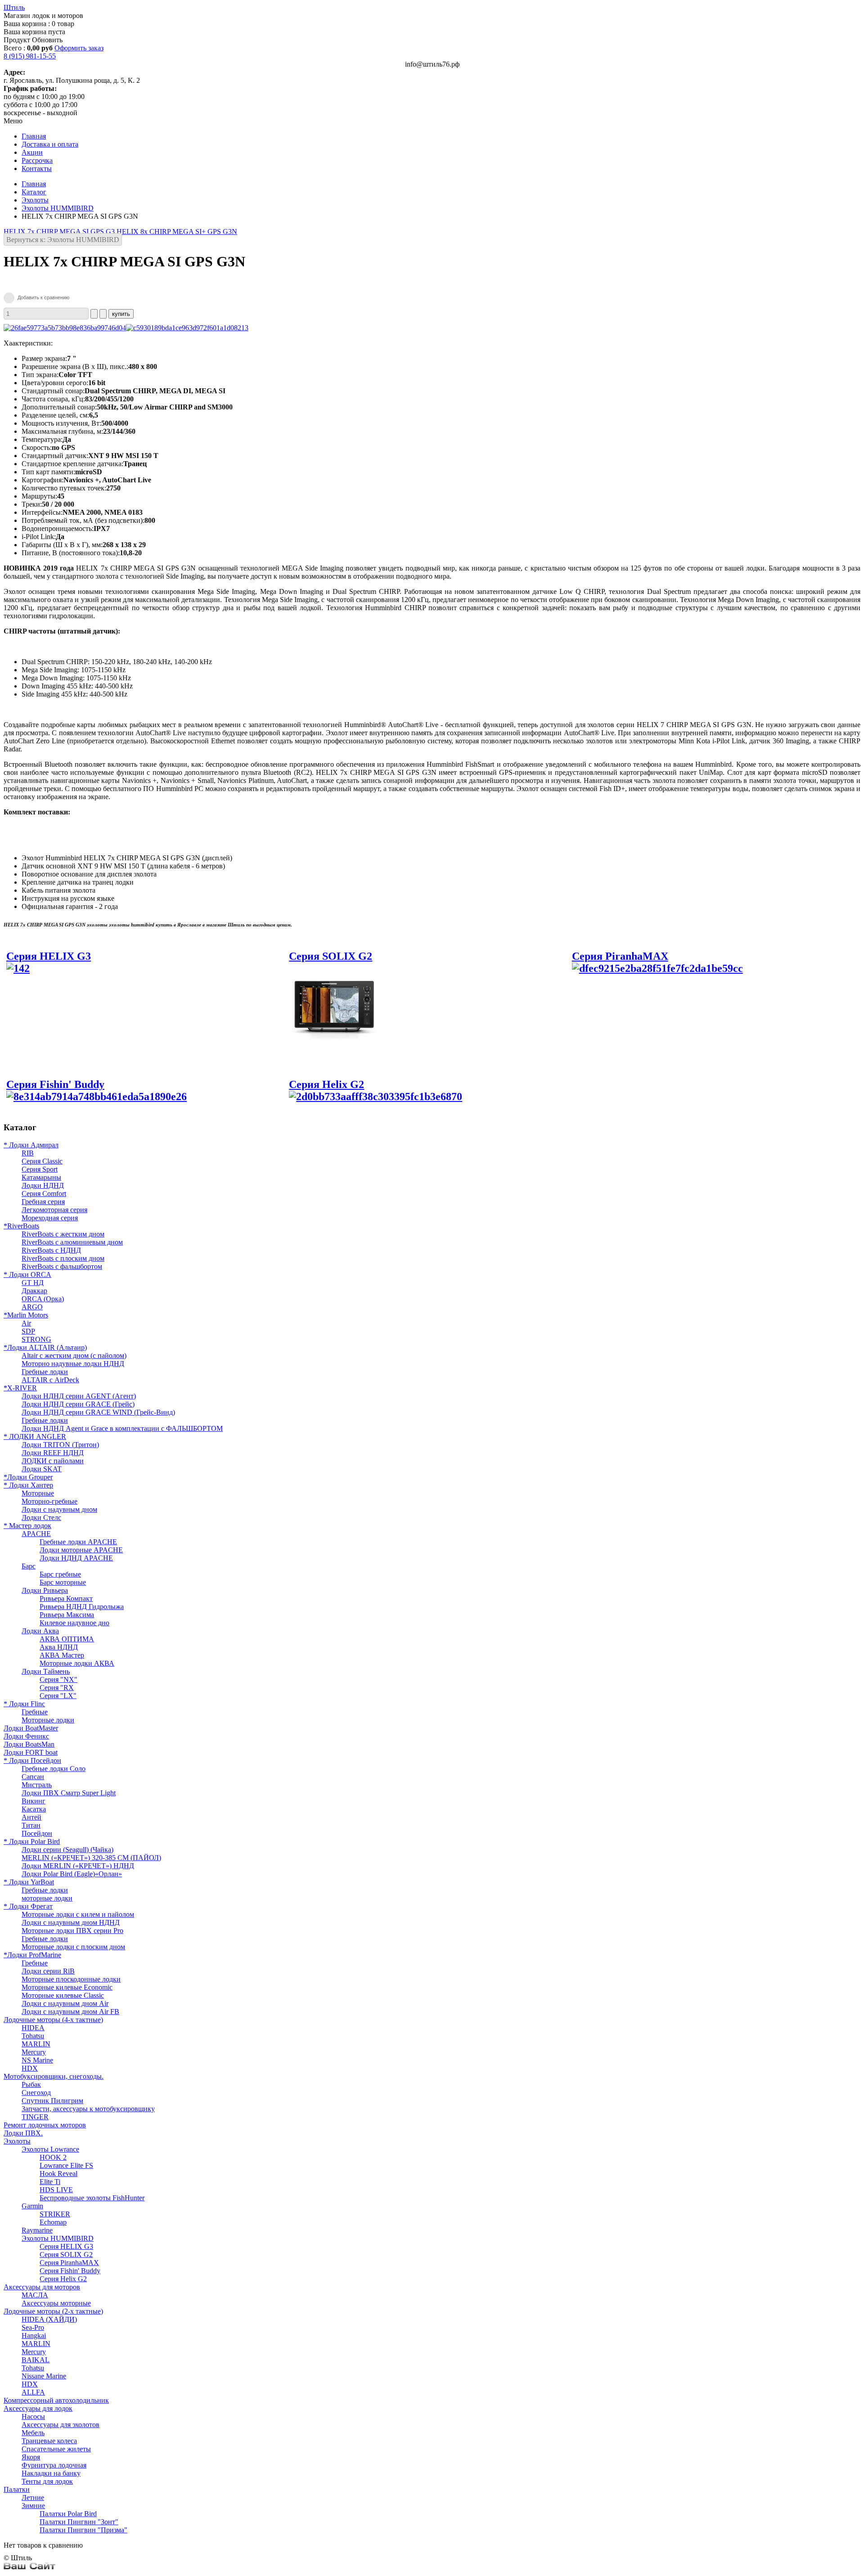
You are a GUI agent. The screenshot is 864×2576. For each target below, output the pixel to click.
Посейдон (37, 1833)
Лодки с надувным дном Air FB (70, 2012)
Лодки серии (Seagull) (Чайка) (67, 1850)
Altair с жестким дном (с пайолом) (74, 1355)
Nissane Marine (44, 2376)
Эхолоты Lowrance (50, 2149)
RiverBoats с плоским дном (63, 1258)
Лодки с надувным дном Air (65, 2003)
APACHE (36, 1534)
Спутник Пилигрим (52, 2101)
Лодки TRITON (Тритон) (60, 1445)
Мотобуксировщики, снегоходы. (54, 2076)
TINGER (35, 2117)
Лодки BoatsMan (29, 1744)
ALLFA (33, 2392)
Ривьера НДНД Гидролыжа (82, 1607)
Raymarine (37, 2230)
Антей (31, 1817)
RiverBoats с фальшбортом (62, 1266)
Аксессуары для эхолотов (61, 2425)
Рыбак (31, 2084)
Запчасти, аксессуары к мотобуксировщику (88, 2109)
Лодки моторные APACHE (81, 1550)
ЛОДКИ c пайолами (53, 1461)
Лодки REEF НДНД (53, 1453)
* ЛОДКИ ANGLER (35, 1436)
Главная (34, 184)
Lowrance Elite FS (66, 2165)
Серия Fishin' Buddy (55, 1084)
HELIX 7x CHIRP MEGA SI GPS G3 (60, 232)
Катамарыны (41, 1177)
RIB (28, 1153)
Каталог (34, 192)
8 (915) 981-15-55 (30, 56)
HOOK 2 (53, 2157)
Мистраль (37, 1785)
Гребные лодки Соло (54, 1769)
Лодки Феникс (26, 1736)
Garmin (32, 2206)
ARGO (32, 1307)
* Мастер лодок (27, 1526)
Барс (29, 1566)
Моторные (38, 1493)
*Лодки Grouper (28, 1477)
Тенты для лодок (47, 2481)
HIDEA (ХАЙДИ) (49, 2319)
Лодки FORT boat (31, 1752)
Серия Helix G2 (326, 1084)
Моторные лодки (48, 1720)
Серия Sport (40, 1169)
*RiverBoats (21, 1226)
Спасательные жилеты (56, 2449)
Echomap (53, 2222)
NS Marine (37, 2060)
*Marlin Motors (26, 1315)
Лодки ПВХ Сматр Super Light (69, 1793)
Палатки (17, 2489)
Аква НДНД (59, 1647)
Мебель (33, 2433)
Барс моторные (63, 1582)
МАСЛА (35, 2295)
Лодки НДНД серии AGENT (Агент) (79, 1396)
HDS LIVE (56, 2190)
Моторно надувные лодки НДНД (73, 1364)
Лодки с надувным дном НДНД (71, 1922)
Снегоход (36, 2093)
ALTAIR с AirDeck (50, 1380)
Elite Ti (50, 2182)
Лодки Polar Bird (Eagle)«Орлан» (72, 1874)
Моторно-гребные (49, 1501)
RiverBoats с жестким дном (63, 1234)
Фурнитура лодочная (54, 2465)
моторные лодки (47, 1898)
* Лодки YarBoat (29, 1882)
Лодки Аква (40, 1631)
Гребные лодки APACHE (78, 1542)
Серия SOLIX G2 (66, 2255)
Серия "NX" (58, 1679)
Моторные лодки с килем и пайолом (78, 1914)
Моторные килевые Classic (63, 1995)
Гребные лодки (45, 1372)
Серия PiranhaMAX (620, 956)
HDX (30, 2068)
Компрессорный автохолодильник (56, 2400)
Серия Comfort (44, 1194)
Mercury (34, 2052)
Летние (33, 2497)
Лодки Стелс (41, 1517)
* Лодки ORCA (27, 1275)
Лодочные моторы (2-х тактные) (53, 2311)
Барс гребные (60, 1574)
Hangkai (34, 2335)
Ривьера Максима (67, 1615)
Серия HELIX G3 (66, 2246)
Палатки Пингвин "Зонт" (79, 2522)
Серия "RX (57, 1688)
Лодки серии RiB (48, 1971)
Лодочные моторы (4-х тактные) (53, 2020)
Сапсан (33, 1777)
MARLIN (36, 2044)
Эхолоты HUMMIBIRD (58, 208)
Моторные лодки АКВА (77, 1663)
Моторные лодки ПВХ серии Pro (72, 1931)
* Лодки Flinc (24, 1704)
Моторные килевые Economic (67, 1987)
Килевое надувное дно (74, 1623)
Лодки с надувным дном (59, 1509)
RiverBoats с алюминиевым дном (72, 1242)
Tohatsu (33, 2036)
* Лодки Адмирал (31, 1145)
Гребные (35, 1712)
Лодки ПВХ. (23, 2133)
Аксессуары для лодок (38, 2408)
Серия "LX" (58, 1696)
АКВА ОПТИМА (67, 1639)
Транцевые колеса (49, 2441)
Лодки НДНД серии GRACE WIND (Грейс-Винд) (98, 1412)
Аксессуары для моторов (42, 2287)
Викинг (34, 1801)
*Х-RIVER (20, 1388)
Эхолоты (35, 200)
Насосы (33, 2416)
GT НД (33, 1283)
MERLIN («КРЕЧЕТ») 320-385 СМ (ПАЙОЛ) (91, 1858)
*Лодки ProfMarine (32, 1955)
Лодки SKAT (42, 1469)
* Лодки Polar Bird (32, 1841)
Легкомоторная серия (54, 1210)
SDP (28, 1331)
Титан (31, 1825)
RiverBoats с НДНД (51, 1250)
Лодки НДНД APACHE (76, 1558)
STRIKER (55, 2214)
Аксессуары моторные (56, 2303)
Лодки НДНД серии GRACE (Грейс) (78, 1404)
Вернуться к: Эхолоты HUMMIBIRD (63, 240)
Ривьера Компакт (66, 1598)
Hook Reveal (58, 2174)
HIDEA (33, 2028)
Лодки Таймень (46, 1671)
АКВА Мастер (62, 1655)
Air (26, 1323)
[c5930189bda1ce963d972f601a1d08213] (187, 328)
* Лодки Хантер (28, 1485)
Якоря (31, 2457)
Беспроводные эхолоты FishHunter (92, 2198)
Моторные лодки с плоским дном (73, 1947)
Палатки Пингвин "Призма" (83, 2530)
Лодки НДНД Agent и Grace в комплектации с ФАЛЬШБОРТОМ (122, 1428)
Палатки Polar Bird (68, 2514)
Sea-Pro (33, 2327)
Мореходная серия (50, 1218)
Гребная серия (43, 1202)
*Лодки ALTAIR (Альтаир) (45, 1347)
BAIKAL (36, 2360)
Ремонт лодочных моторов (45, 2125)
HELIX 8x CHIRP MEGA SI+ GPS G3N (177, 232)
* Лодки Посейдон (32, 1760)
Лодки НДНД (43, 1185)
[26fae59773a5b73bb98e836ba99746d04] (65, 328)
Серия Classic (42, 1161)
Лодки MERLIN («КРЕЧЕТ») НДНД (78, 1866)
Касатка (34, 1809)
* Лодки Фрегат (28, 1906)
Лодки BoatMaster (31, 1728)
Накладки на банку (51, 2473)
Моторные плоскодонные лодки (71, 1979)
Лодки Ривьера (45, 1590)
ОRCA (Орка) (43, 1299)
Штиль (14, 7)
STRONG (36, 1339)
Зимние (33, 2506)
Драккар (34, 1291)
